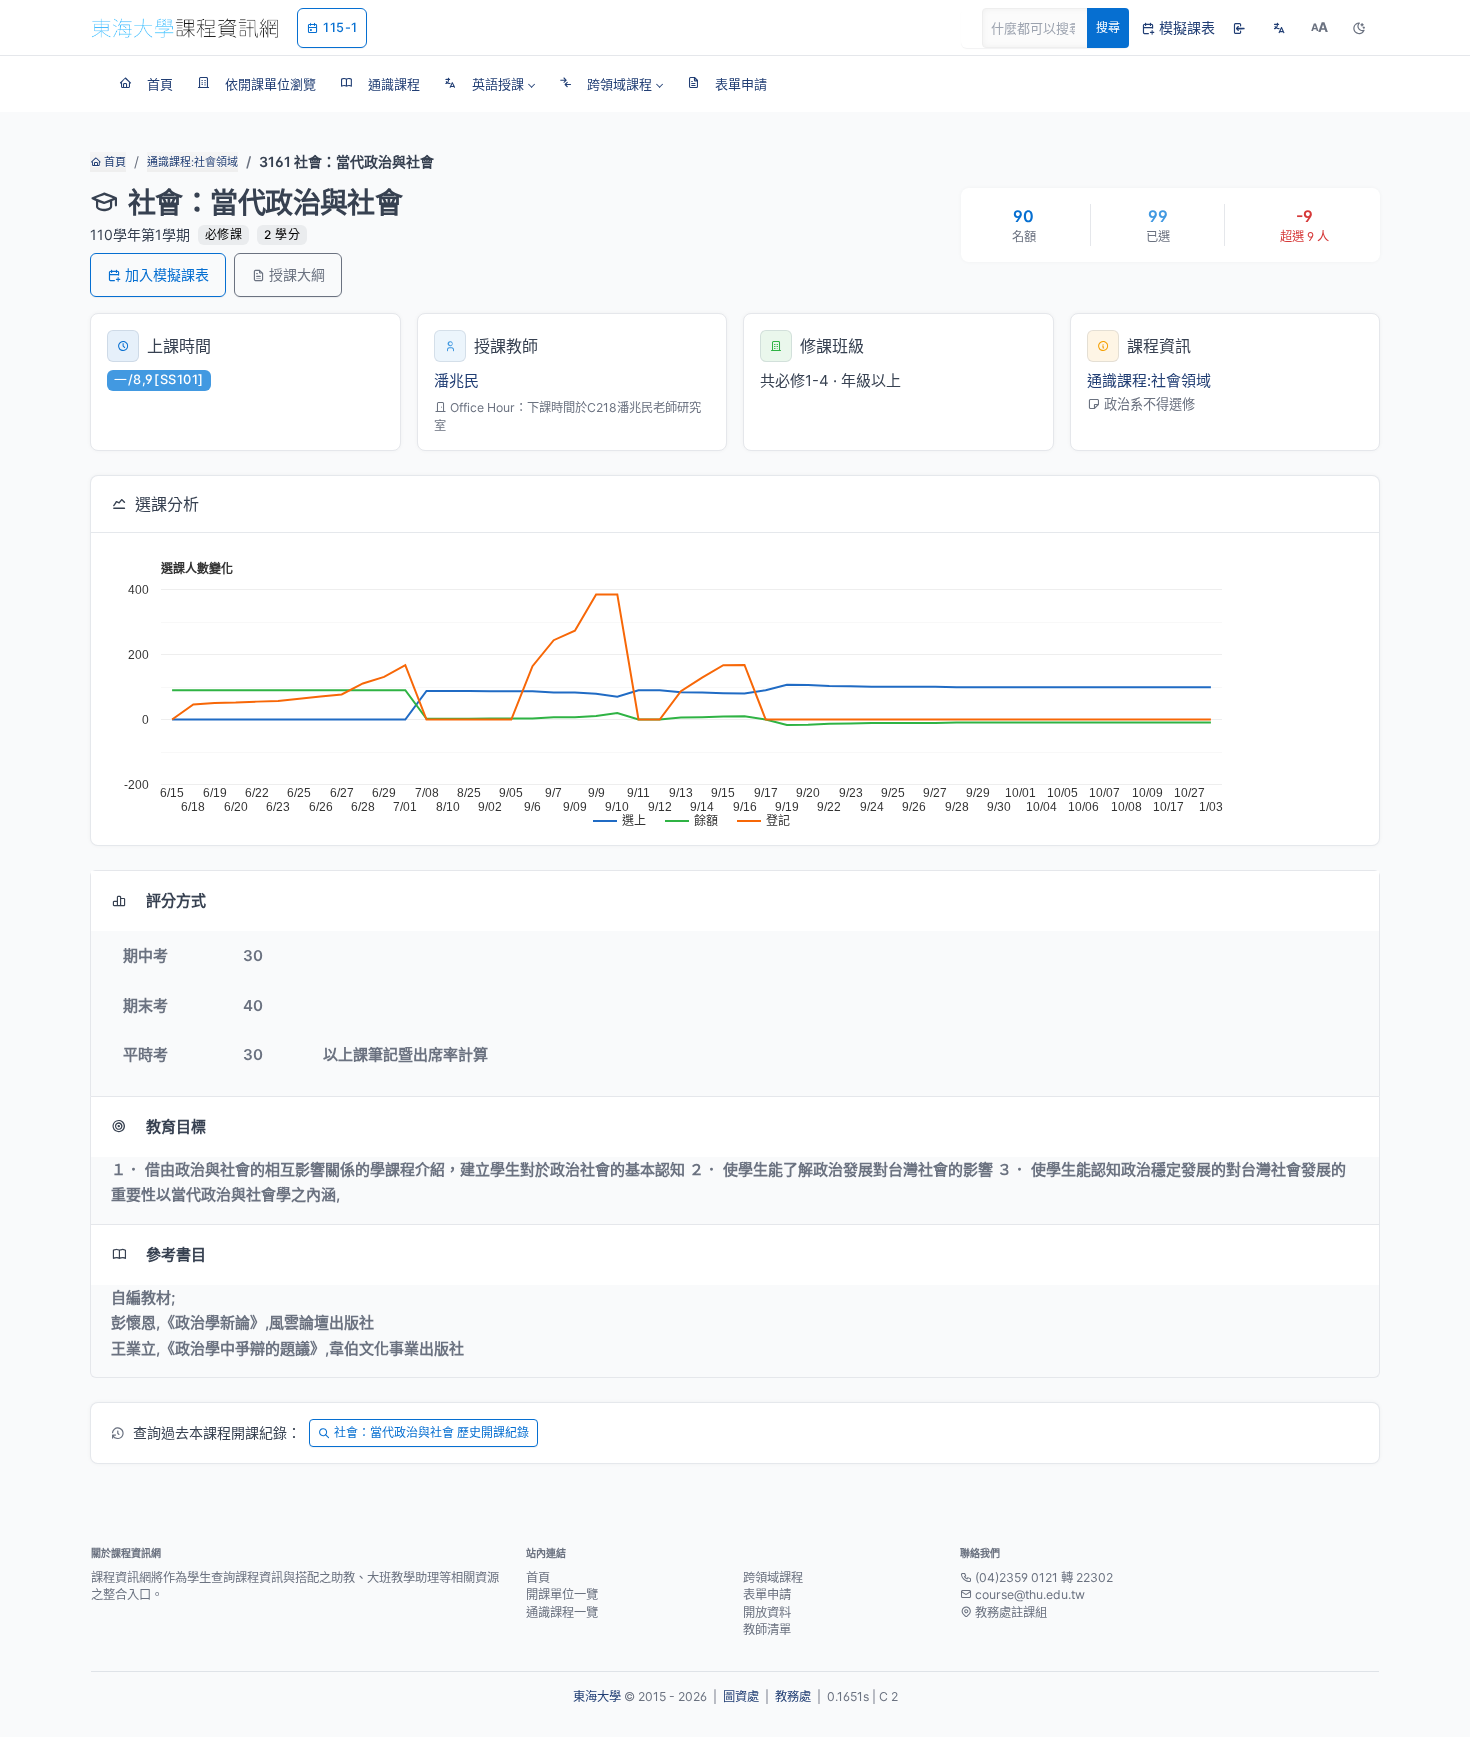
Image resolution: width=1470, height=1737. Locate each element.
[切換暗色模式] (1359, 28)
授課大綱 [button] (297, 274)
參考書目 (176, 1254)
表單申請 (767, 1594)
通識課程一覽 (562, 1612)
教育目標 (176, 1126)
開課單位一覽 (562, 1594)
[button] (489, 84)
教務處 (793, 1696)
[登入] (1239, 28)
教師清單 (767, 1629)
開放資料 (767, 1612)
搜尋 (1108, 27)
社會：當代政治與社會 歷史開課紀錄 (431, 1432)
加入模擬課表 (167, 274)
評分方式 (176, 900)
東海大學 (597, 1696)
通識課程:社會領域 (192, 162)
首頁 (113, 162)
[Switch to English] (1279, 28)
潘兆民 (456, 380)
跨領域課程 (773, 1577)
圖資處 (741, 1696)
